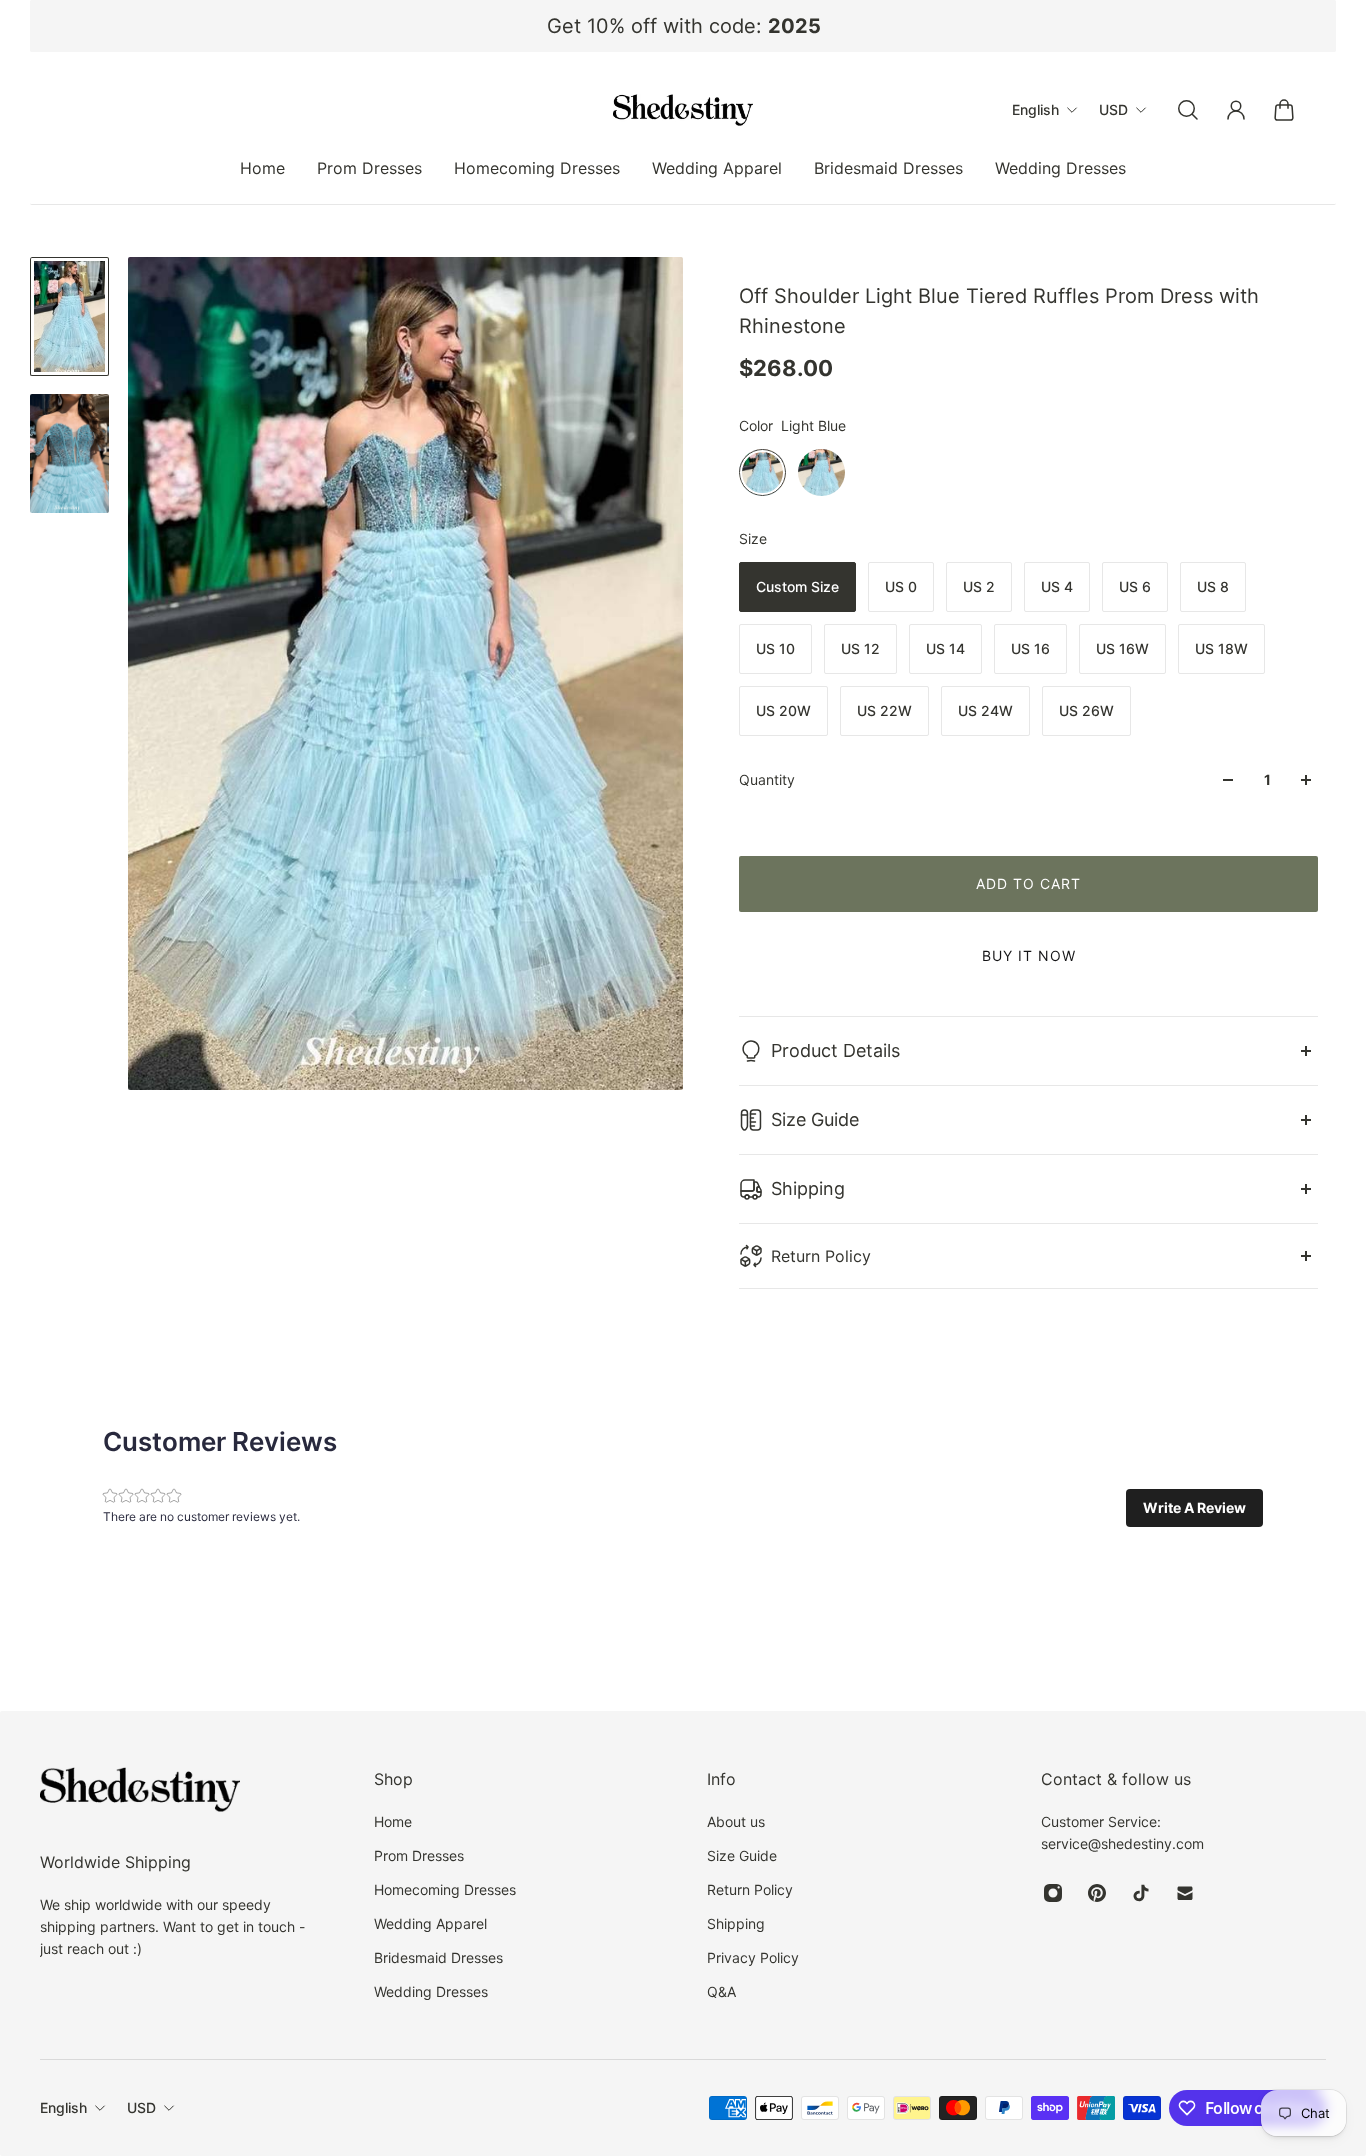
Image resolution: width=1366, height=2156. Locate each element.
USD (141, 2107)
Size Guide (815, 1119)
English (63, 2107)
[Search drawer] (1188, 110)
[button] (1194, 1508)
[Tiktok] (1141, 1893)
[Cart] (1284, 110)
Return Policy (821, 1256)
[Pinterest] (1097, 1893)
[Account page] (1236, 110)
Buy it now (1029, 955)
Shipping (808, 1188)
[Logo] (683, 110)
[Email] (1185, 1893)
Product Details (835, 1050)
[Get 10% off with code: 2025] (683, 26)
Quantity (767, 779)
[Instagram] (1053, 1893)
